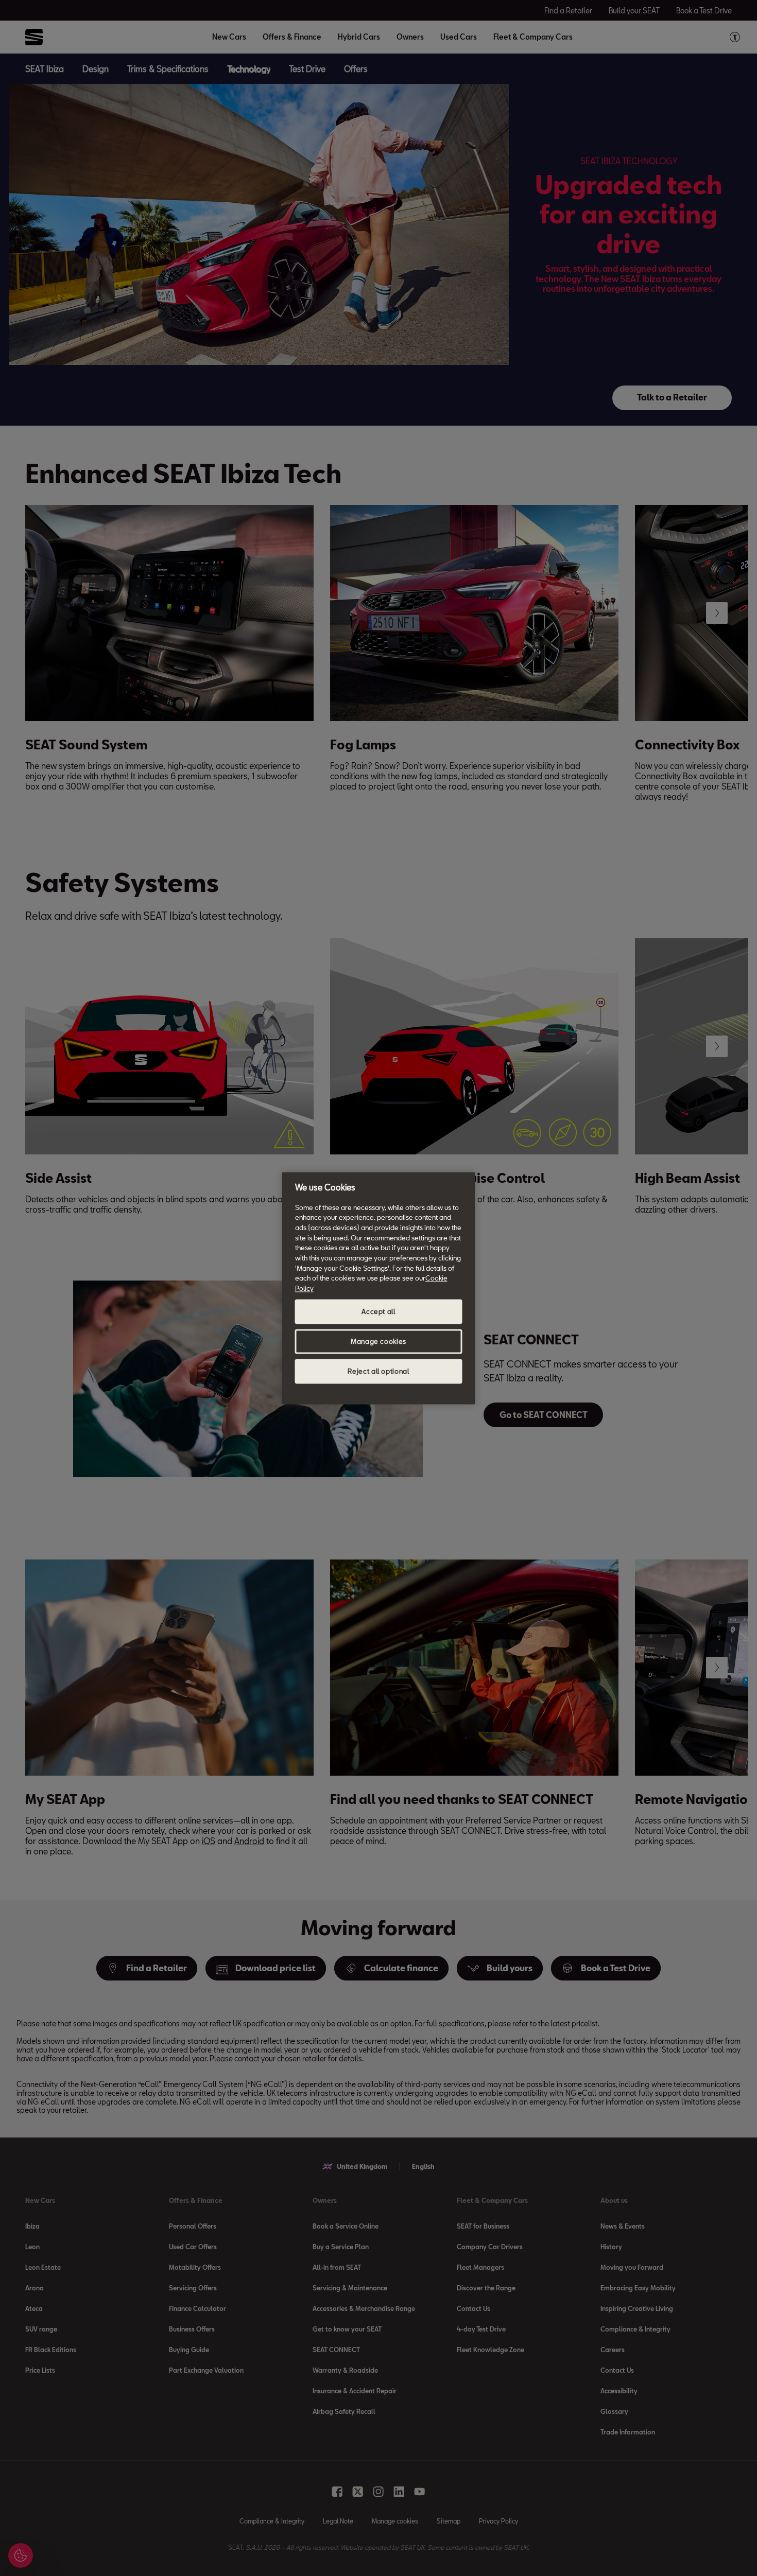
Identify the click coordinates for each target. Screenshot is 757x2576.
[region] (379, 1288)
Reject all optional (378, 1371)
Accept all (378, 1311)
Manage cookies (378, 1341)
